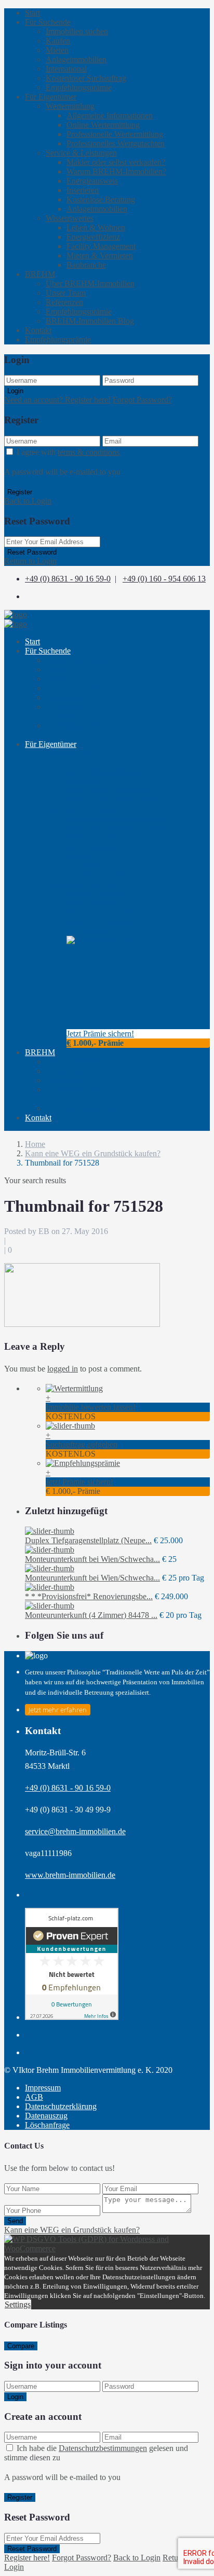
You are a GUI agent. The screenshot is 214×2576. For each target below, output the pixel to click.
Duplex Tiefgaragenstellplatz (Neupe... (88, 1540)
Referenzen (64, 302)
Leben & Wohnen (96, 227)
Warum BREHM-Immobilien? (116, 171)
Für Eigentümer (51, 97)
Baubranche (86, 265)
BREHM (40, 274)
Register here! (27, 2558)
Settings (18, 2304)
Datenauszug (46, 2116)
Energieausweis (92, 181)
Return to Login (30, 561)
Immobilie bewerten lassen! (91, 1407)
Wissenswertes (70, 218)
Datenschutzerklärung (61, 2106)
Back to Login (28, 501)
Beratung (83, 861)
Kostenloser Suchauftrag (86, 78)
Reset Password (32, 552)
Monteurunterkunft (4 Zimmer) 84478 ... (91, 1615)
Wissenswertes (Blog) (81, 884)
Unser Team (66, 293)
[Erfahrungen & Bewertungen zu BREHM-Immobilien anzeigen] (72, 2017)
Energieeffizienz (93, 237)
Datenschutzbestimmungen (103, 2448)
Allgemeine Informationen (110, 115)
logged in (63, 1369)
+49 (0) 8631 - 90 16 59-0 (68, 579)
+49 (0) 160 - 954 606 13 (164, 579)
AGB (34, 2097)
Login (15, 391)
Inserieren (83, 190)
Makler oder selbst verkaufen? (116, 162)
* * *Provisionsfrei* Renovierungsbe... (89, 1596)
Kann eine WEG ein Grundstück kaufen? (93, 1153)
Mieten (57, 50)
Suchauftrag (65, 711)
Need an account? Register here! (57, 400)
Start (32, 13)
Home (35, 1144)
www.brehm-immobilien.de (70, 1875)
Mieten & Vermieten (100, 255)
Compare (21, 2346)
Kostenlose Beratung (101, 199)
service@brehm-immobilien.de (75, 1831)
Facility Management (101, 246)
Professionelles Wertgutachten (116, 143)
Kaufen (58, 41)
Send (15, 2221)
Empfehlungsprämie (79, 87)
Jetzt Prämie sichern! (100, 1034)
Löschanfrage (47, 2125)
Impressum (43, 2088)
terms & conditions (89, 452)
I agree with (68, 452)
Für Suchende (48, 22)
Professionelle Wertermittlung (115, 134)
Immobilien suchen (77, 31)
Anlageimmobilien (76, 59)
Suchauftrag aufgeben (82, 1444)
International (66, 69)
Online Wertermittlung (103, 125)
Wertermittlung (70, 106)
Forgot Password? (142, 400)
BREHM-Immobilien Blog (90, 321)
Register (20, 492)
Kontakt (38, 330)
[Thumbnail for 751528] (82, 1324)
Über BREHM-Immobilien (90, 283)
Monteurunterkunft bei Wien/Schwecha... (92, 1559)
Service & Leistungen (81, 153)
